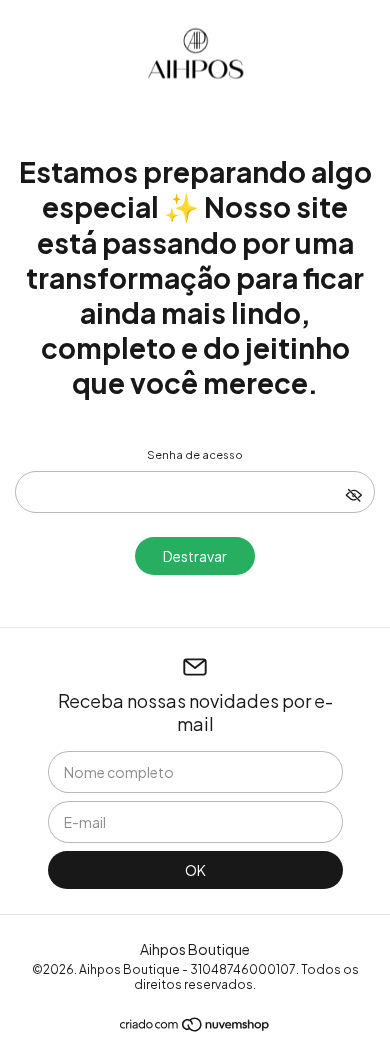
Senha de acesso (195, 454)
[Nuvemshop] (195, 1027)
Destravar (195, 556)
